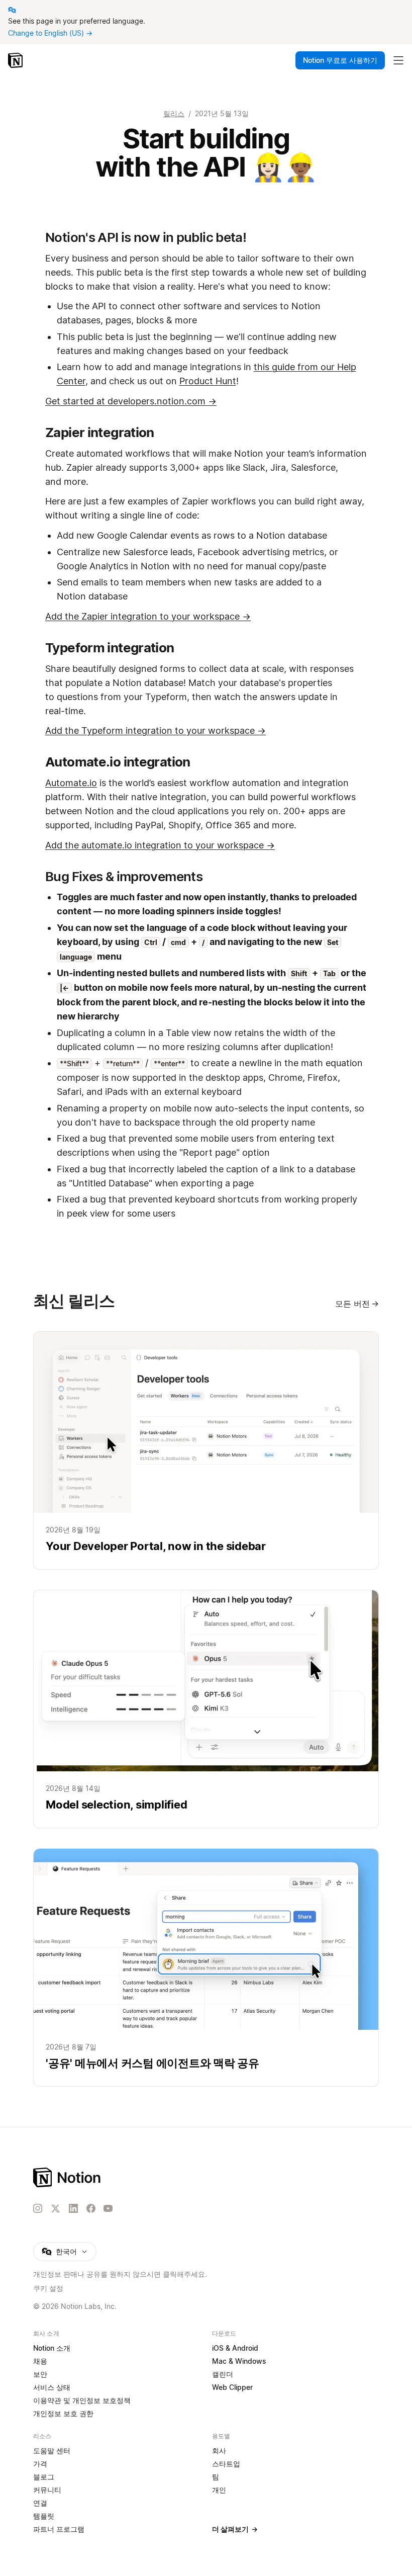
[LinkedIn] (73, 2208)
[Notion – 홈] (16, 60)
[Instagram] (38, 2208)
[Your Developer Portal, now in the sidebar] (206, 1450)
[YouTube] (108, 2208)
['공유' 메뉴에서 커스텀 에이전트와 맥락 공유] (206, 1967)
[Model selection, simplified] (206, 1709)
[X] (55, 2209)
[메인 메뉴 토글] (398, 60)
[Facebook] (91, 2208)
